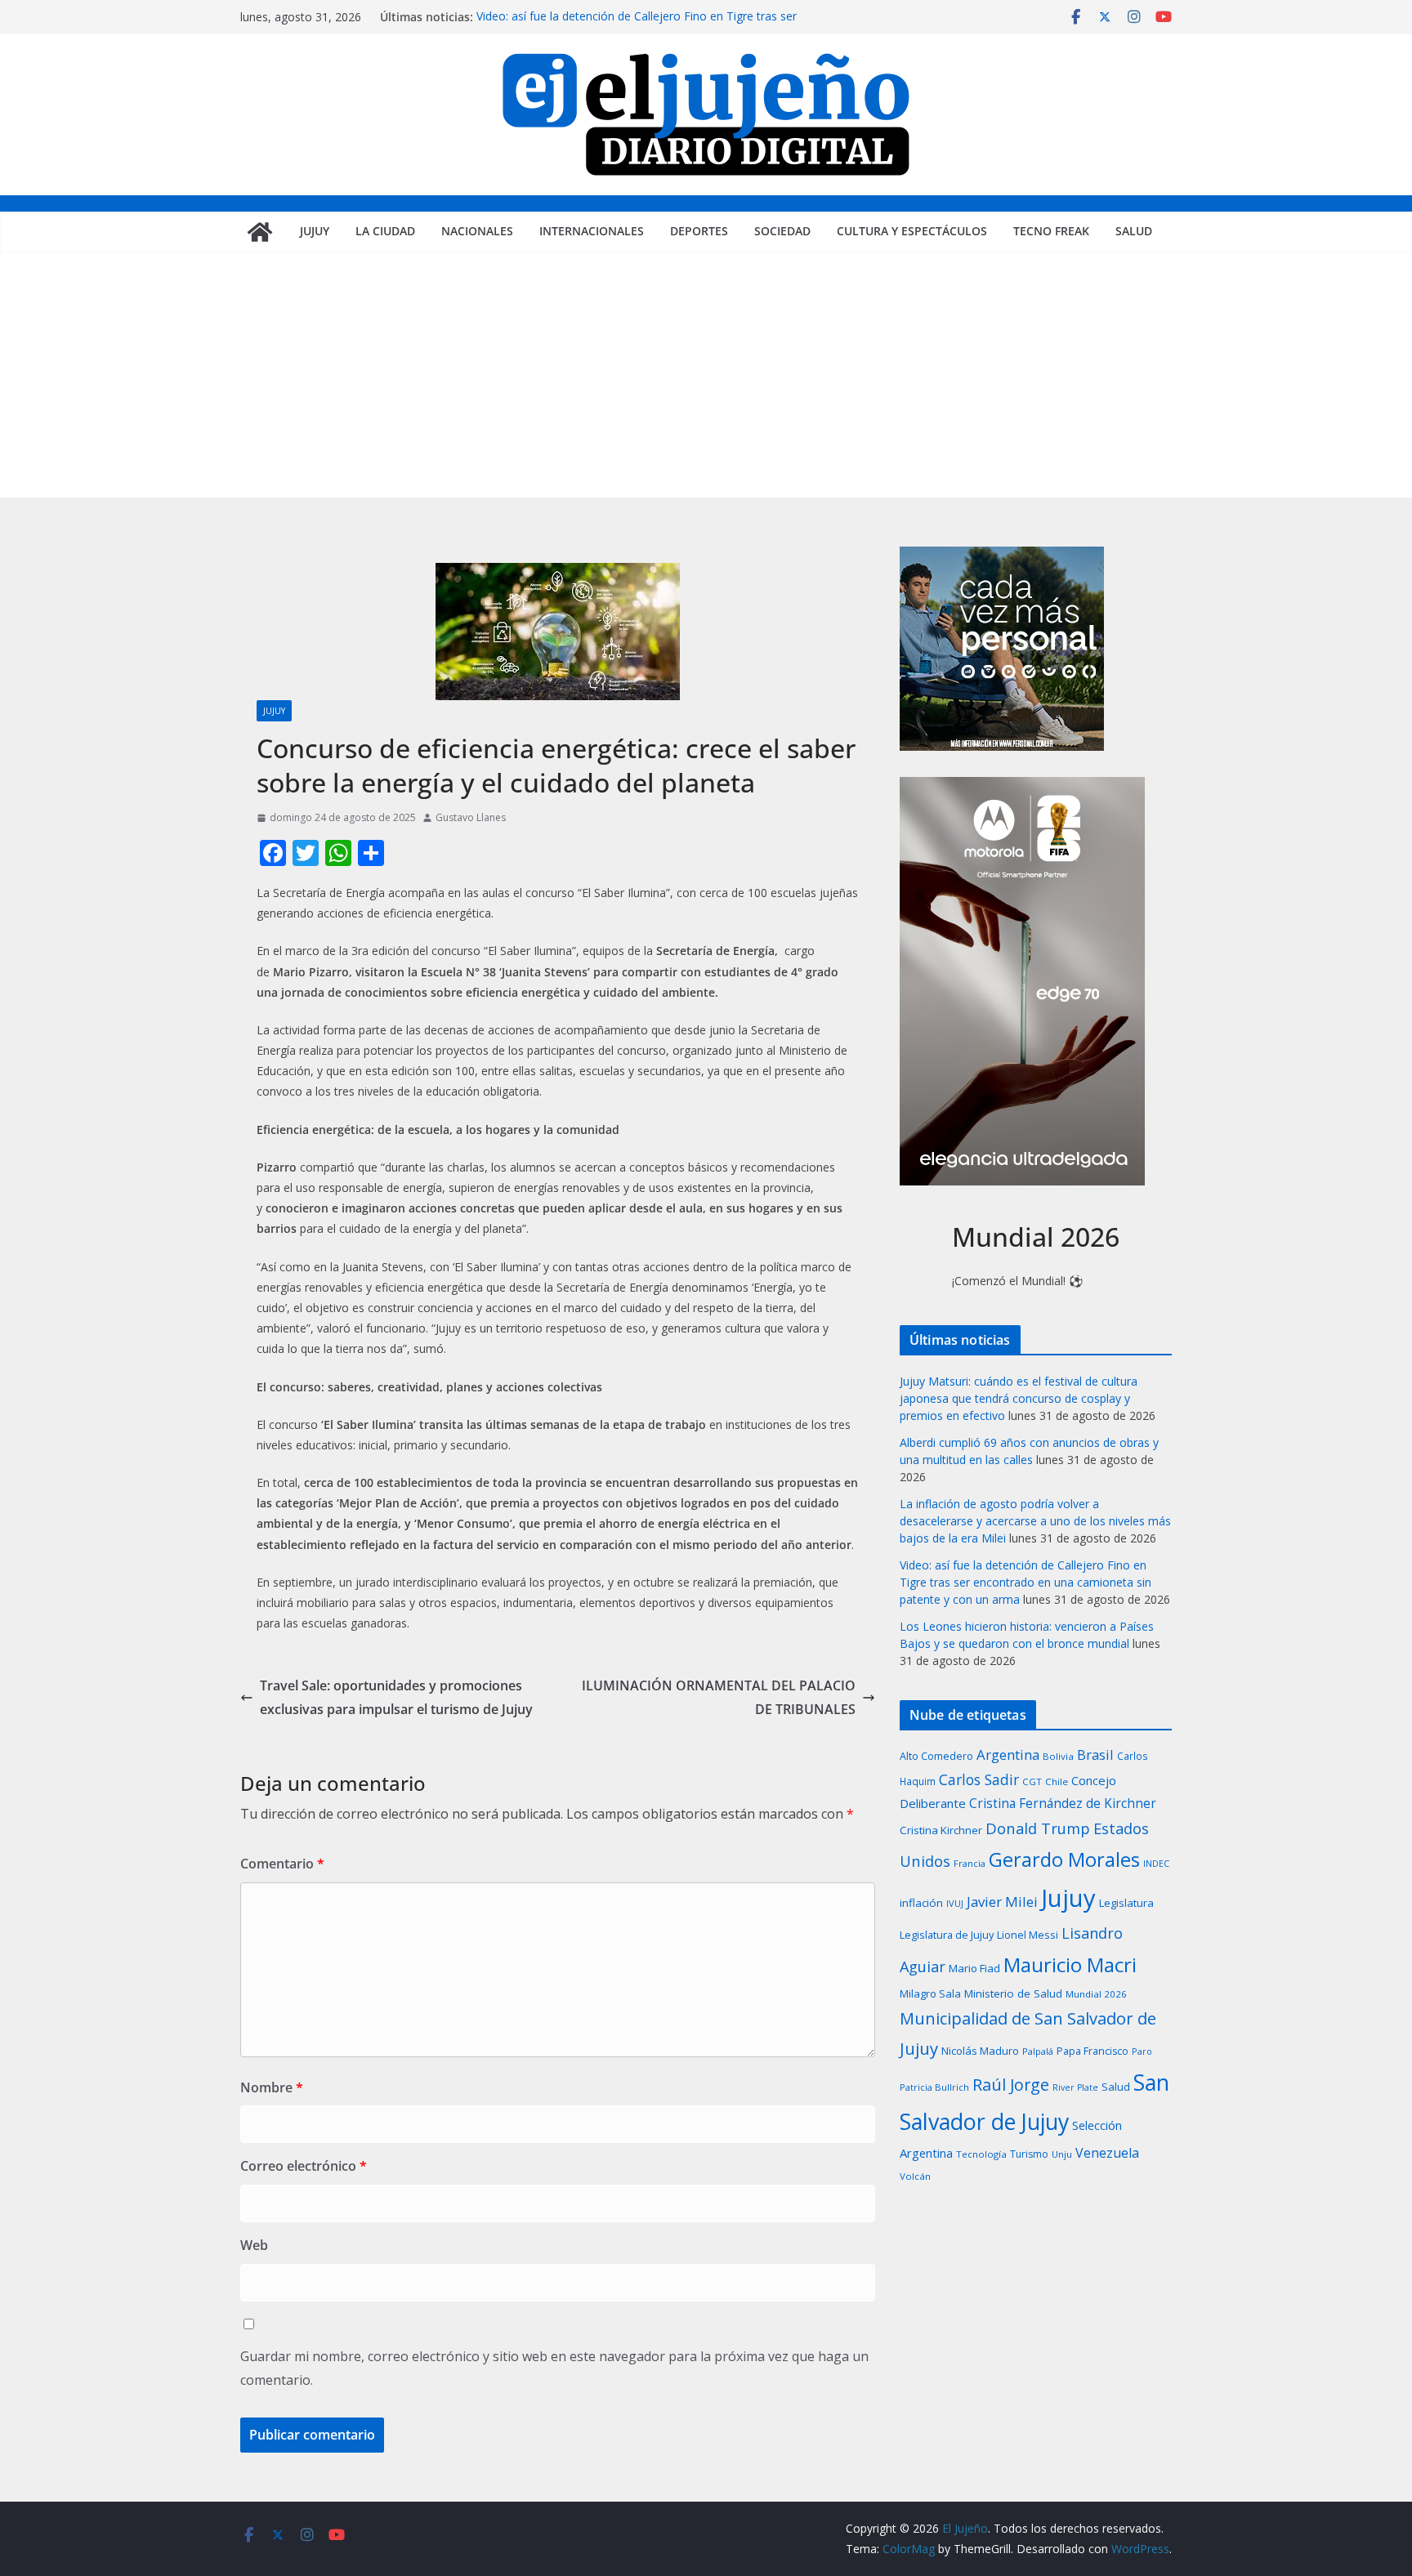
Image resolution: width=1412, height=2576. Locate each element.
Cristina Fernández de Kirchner (1063, 1803)
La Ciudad (385, 231)
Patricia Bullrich (934, 2087)
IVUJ (955, 1903)
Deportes (699, 231)
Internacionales (592, 231)
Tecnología (981, 2154)
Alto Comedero (936, 1756)
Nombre (272, 2087)
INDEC (1156, 1863)
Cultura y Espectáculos (912, 231)
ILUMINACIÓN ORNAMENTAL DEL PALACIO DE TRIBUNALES (719, 1697)
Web (254, 2245)
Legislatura (1126, 1903)
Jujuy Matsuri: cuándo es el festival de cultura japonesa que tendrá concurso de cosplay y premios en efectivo (1019, 1398)
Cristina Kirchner (941, 1830)
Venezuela (1107, 2153)
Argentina (1008, 1755)
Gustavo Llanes (471, 817)
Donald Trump (1038, 1828)
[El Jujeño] (260, 232)
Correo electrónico (304, 2166)
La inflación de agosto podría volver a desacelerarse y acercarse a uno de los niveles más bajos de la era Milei (1035, 1521)
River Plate (1075, 2087)
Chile (1057, 1781)
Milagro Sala (930, 1993)
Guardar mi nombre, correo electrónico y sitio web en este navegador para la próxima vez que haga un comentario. (554, 2368)
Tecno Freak (1051, 231)
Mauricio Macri (1070, 1964)
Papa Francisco (1093, 2051)
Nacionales (477, 231)
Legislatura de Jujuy (947, 1935)
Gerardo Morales (1064, 1859)
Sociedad (782, 231)
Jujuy (315, 231)
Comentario (282, 1864)
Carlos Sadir (979, 1779)
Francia (970, 1863)
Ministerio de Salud (1013, 1993)
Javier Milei (1002, 1902)
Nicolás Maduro (980, 2051)
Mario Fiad (974, 1968)
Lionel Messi (1028, 1935)
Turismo (1029, 2154)
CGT (1032, 1781)
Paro (1142, 2051)
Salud (1134, 231)
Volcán (915, 2176)
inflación (921, 1903)
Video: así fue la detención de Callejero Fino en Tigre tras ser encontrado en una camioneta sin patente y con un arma (637, 25)
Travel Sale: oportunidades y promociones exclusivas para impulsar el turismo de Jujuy (396, 1697)
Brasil (1095, 1755)
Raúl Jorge (1011, 2085)
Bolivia (1058, 1756)
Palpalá (1038, 2051)
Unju (1062, 2154)
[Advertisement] (706, 375)
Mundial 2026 (1096, 1994)
